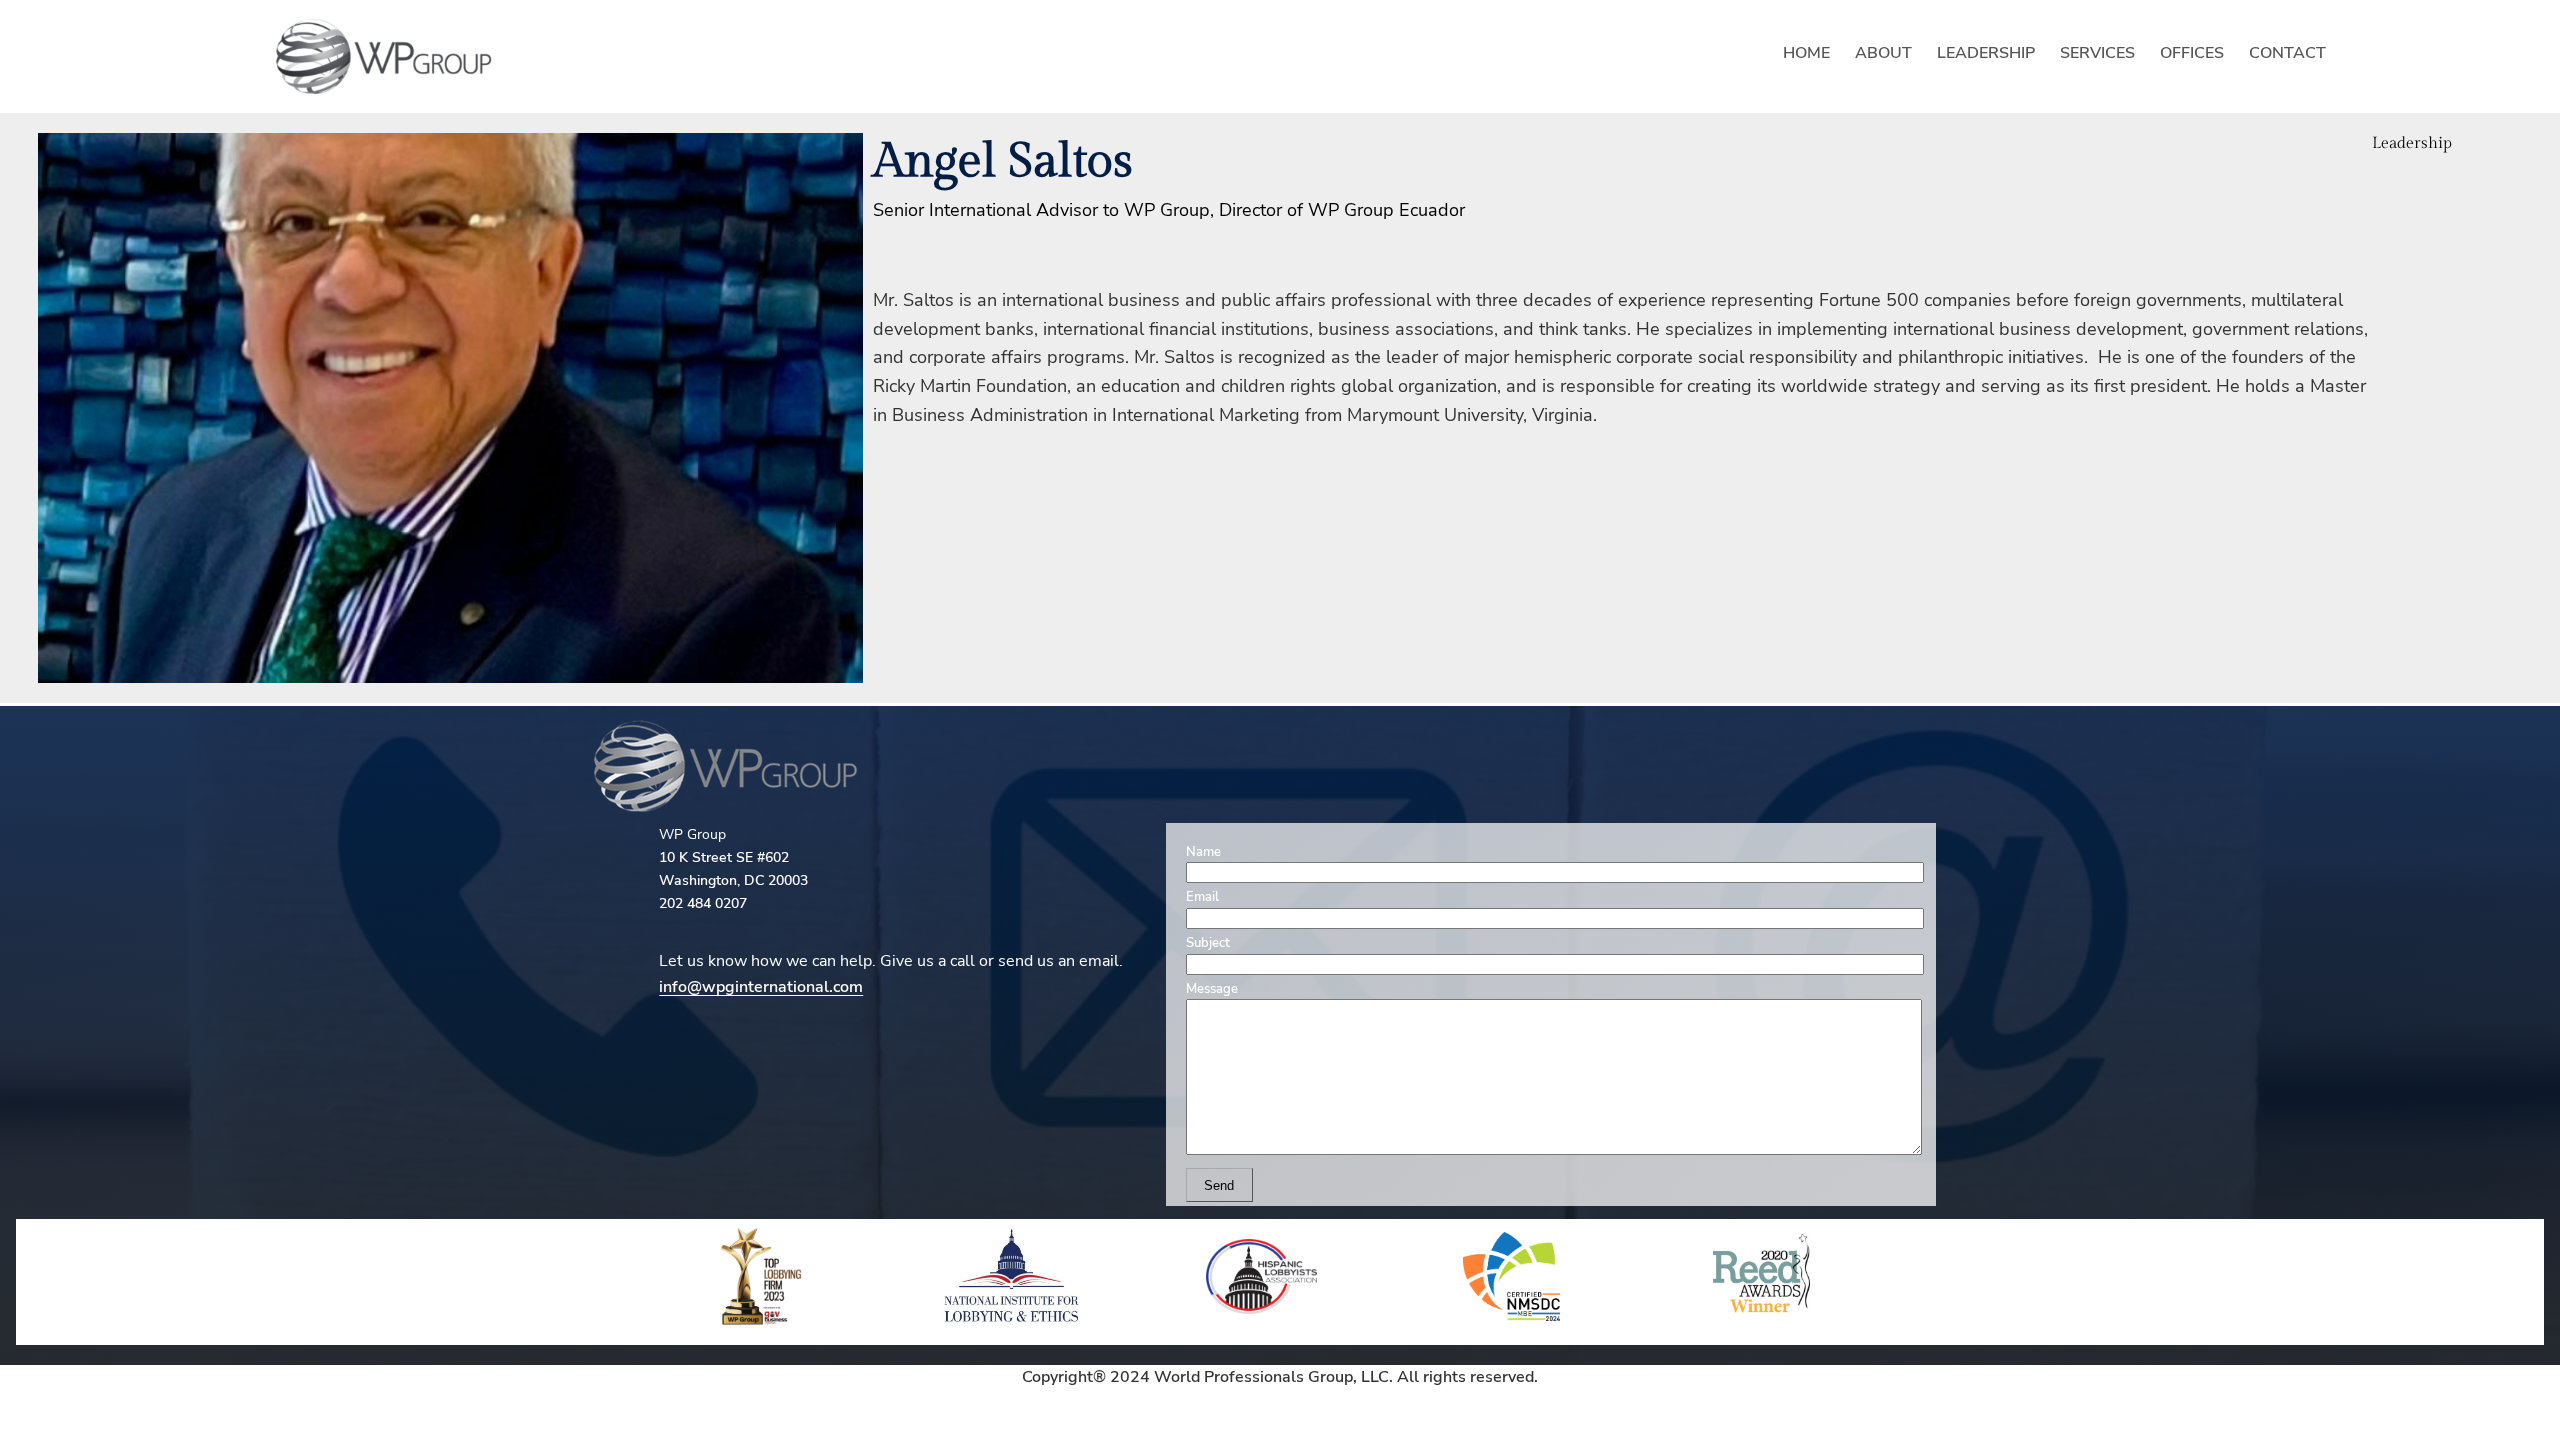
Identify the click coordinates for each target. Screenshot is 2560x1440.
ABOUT (1883, 53)
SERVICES (2097, 53)
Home (1806, 53)
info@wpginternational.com (761, 987)
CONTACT (2287, 53)
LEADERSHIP (1986, 53)
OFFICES (2192, 53)
